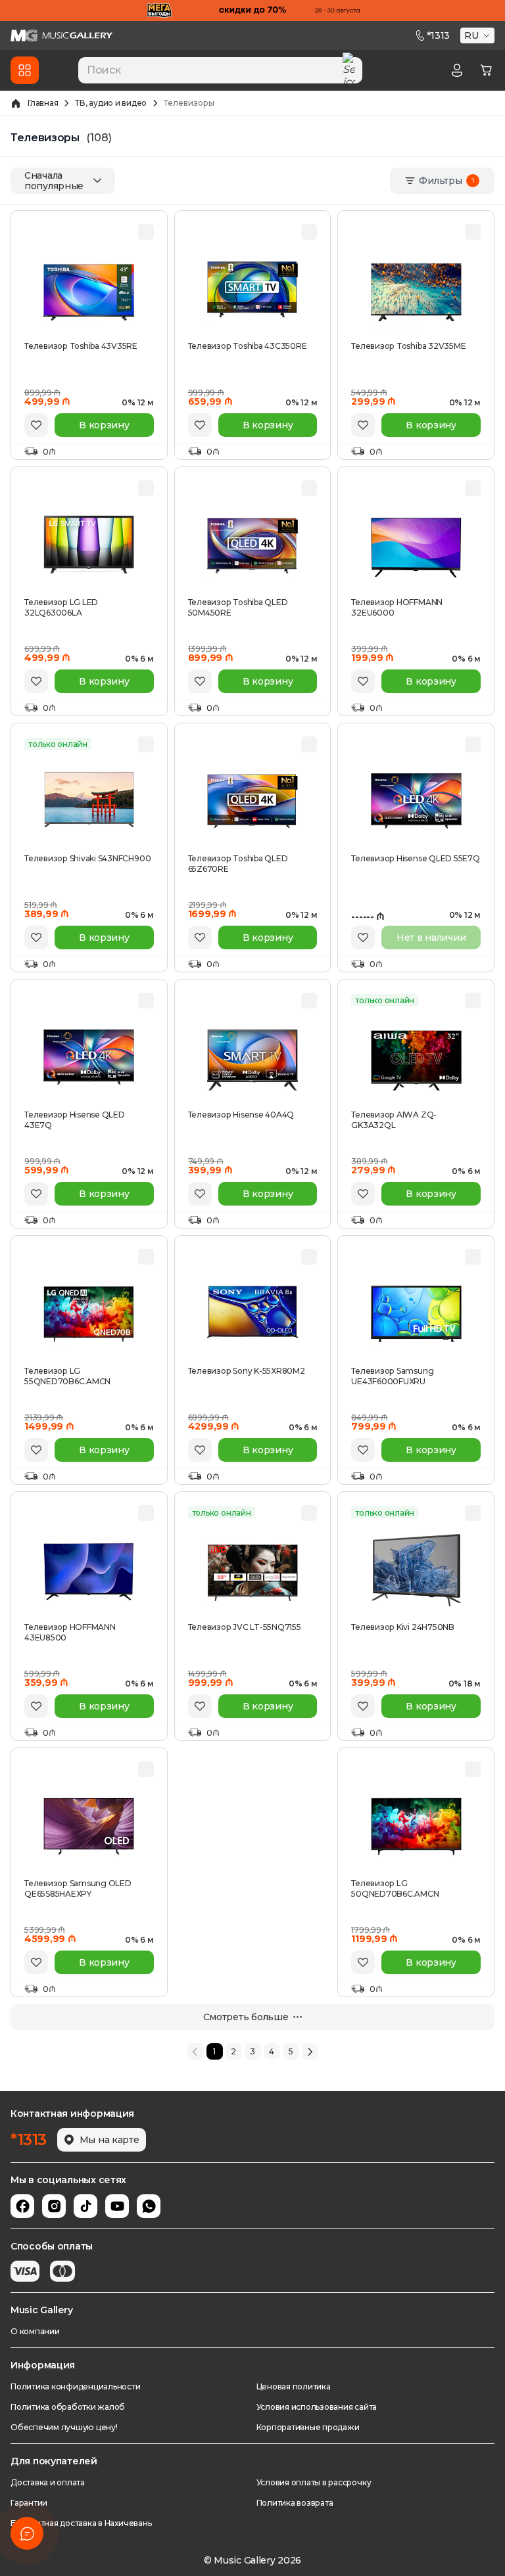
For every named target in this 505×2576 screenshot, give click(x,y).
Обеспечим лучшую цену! (64, 2427)
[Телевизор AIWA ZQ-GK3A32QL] (416, 1058)
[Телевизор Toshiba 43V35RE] (89, 289)
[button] (479, 35)
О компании (35, 2331)
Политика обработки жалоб (68, 2407)
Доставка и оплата (48, 2482)
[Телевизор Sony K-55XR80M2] (253, 1314)
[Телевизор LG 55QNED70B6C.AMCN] (89, 1314)
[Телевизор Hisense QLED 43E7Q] (89, 1058)
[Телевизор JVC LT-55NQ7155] (253, 1570)
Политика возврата (295, 2503)
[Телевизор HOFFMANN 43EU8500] (89, 1570)
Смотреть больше (246, 2017)
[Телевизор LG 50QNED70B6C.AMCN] (416, 1826)
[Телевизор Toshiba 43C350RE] (253, 289)
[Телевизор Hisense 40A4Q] (253, 1058)
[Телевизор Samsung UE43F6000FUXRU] (416, 1314)
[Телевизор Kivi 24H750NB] (416, 1570)
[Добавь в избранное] (36, 425)
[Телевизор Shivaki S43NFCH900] (89, 802)
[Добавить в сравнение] (146, 232)
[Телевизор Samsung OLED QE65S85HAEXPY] (89, 1826)
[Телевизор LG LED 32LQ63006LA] (89, 545)
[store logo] (61, 35)
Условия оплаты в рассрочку (314, 2482)
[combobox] (220, 70)
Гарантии (29, 2503)
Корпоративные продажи (308, 2427)
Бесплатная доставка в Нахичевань (81, 2523)
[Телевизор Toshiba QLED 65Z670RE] (253, 802)
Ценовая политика (294, 2386)
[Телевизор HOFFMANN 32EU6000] (416, 545)
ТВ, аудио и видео (111, 103)
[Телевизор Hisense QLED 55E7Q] (416, 802)
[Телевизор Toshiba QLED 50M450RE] (253, 545)
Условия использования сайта (317, 2407)
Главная (43, 103)
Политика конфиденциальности (76, 2386)
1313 (438, 35)
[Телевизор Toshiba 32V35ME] (416, 289)
